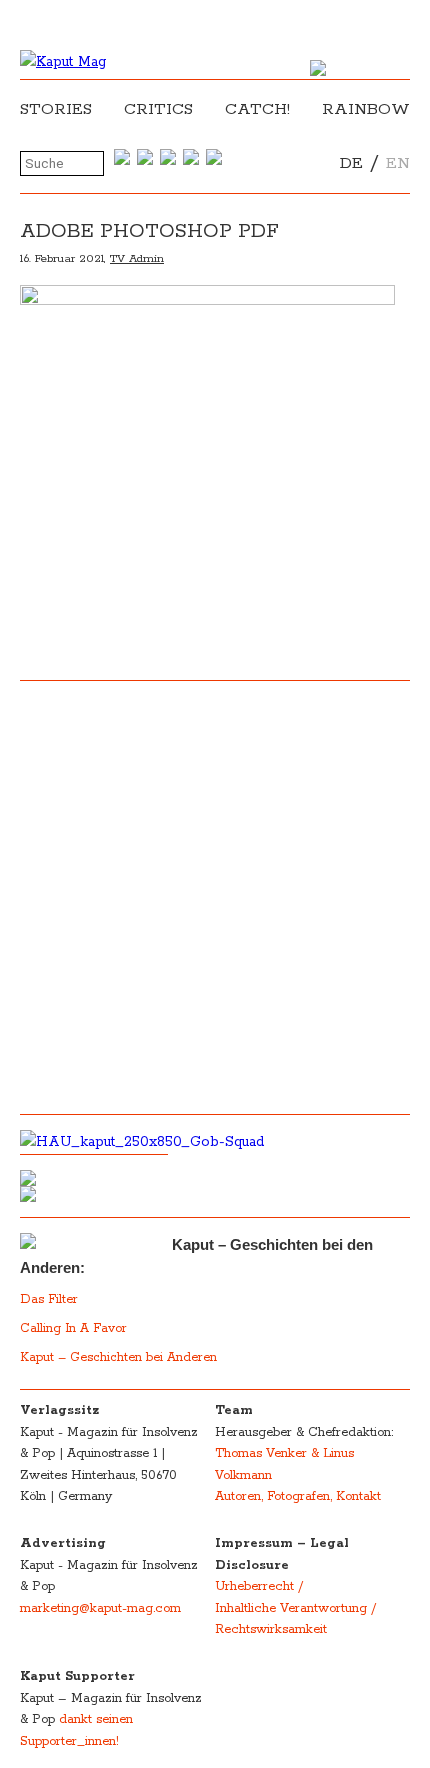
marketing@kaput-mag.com (100, 1608)
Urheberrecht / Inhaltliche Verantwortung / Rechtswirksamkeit (295, 1608)
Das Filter (51, 1299)
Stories (56, 109)
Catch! (257, 109)
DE (351, 163)
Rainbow (366, 109)
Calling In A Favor (73, 1328)
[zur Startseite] (63, 62)
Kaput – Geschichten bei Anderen (118, 1357)
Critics (158, 109)
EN (398, 163)
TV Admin (137, 258)
